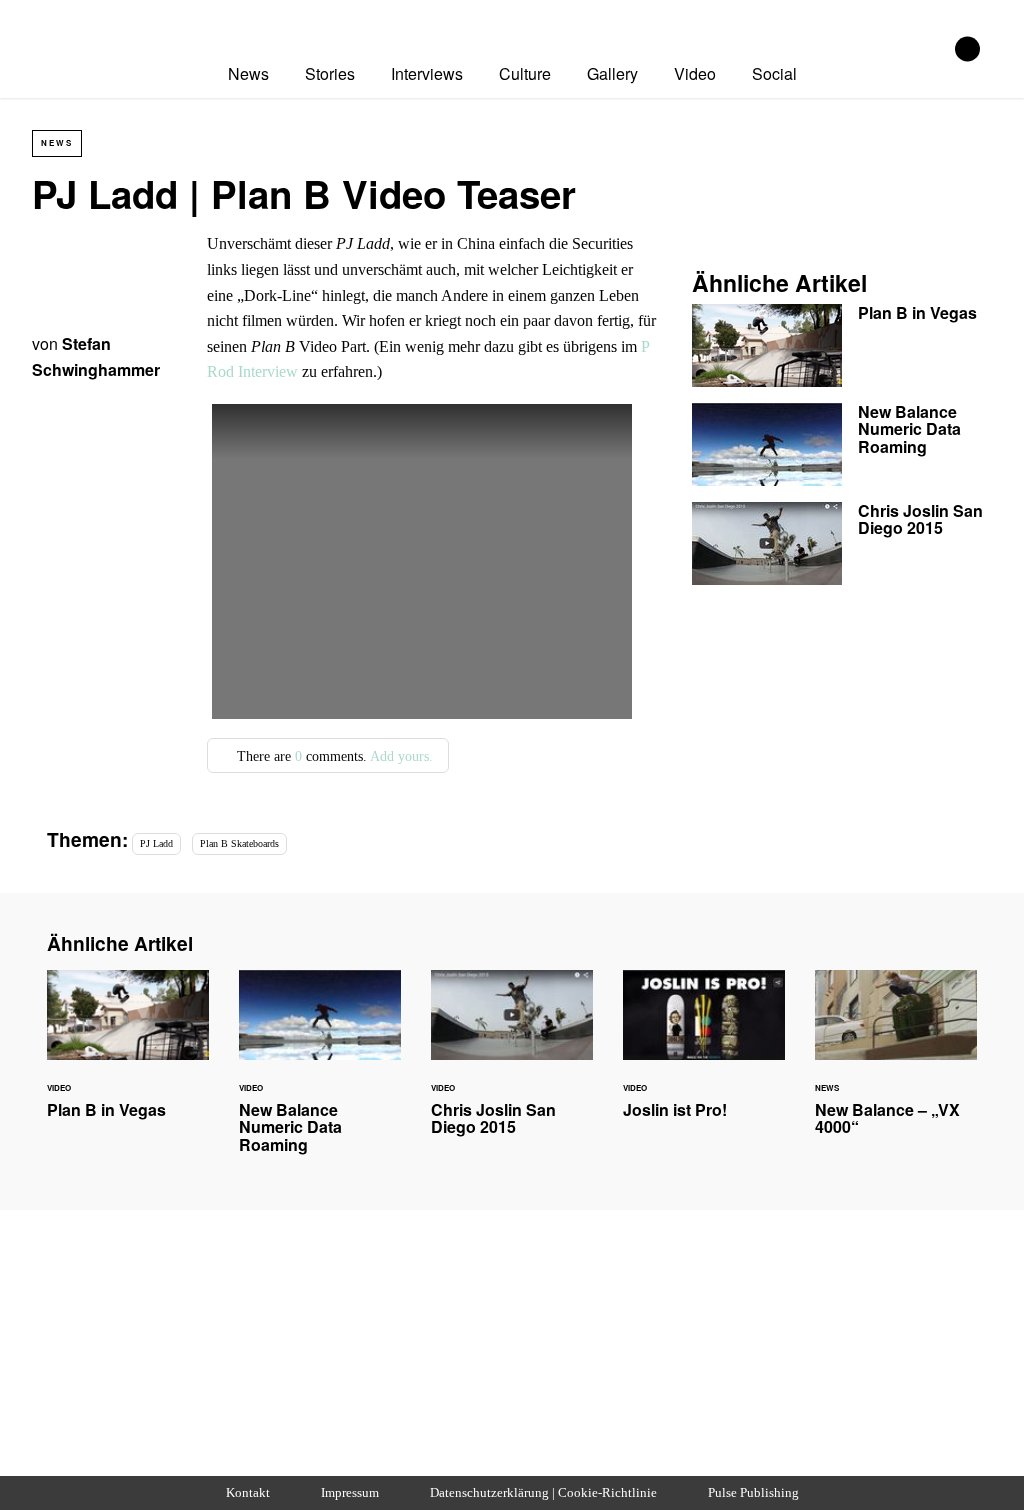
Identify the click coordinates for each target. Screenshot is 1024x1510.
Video (695, 73)
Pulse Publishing (753, 1493)
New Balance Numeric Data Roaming (842, 444)
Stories (330, 73)
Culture (525, 73)
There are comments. (333, 756)
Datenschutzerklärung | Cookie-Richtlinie (543, 1493)
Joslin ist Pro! (704, 1056)
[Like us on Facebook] (967, 49)
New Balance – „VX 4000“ (896, 1065)
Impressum (350, 1493)
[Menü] (543, 24)
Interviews (427, 73)
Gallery (612, 73)
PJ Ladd (156, 843)
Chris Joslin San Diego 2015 (842, 543)
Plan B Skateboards (239, 843)
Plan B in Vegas (842, 345)
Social (774, 73)
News (248, 73)
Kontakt (248, 1493)
